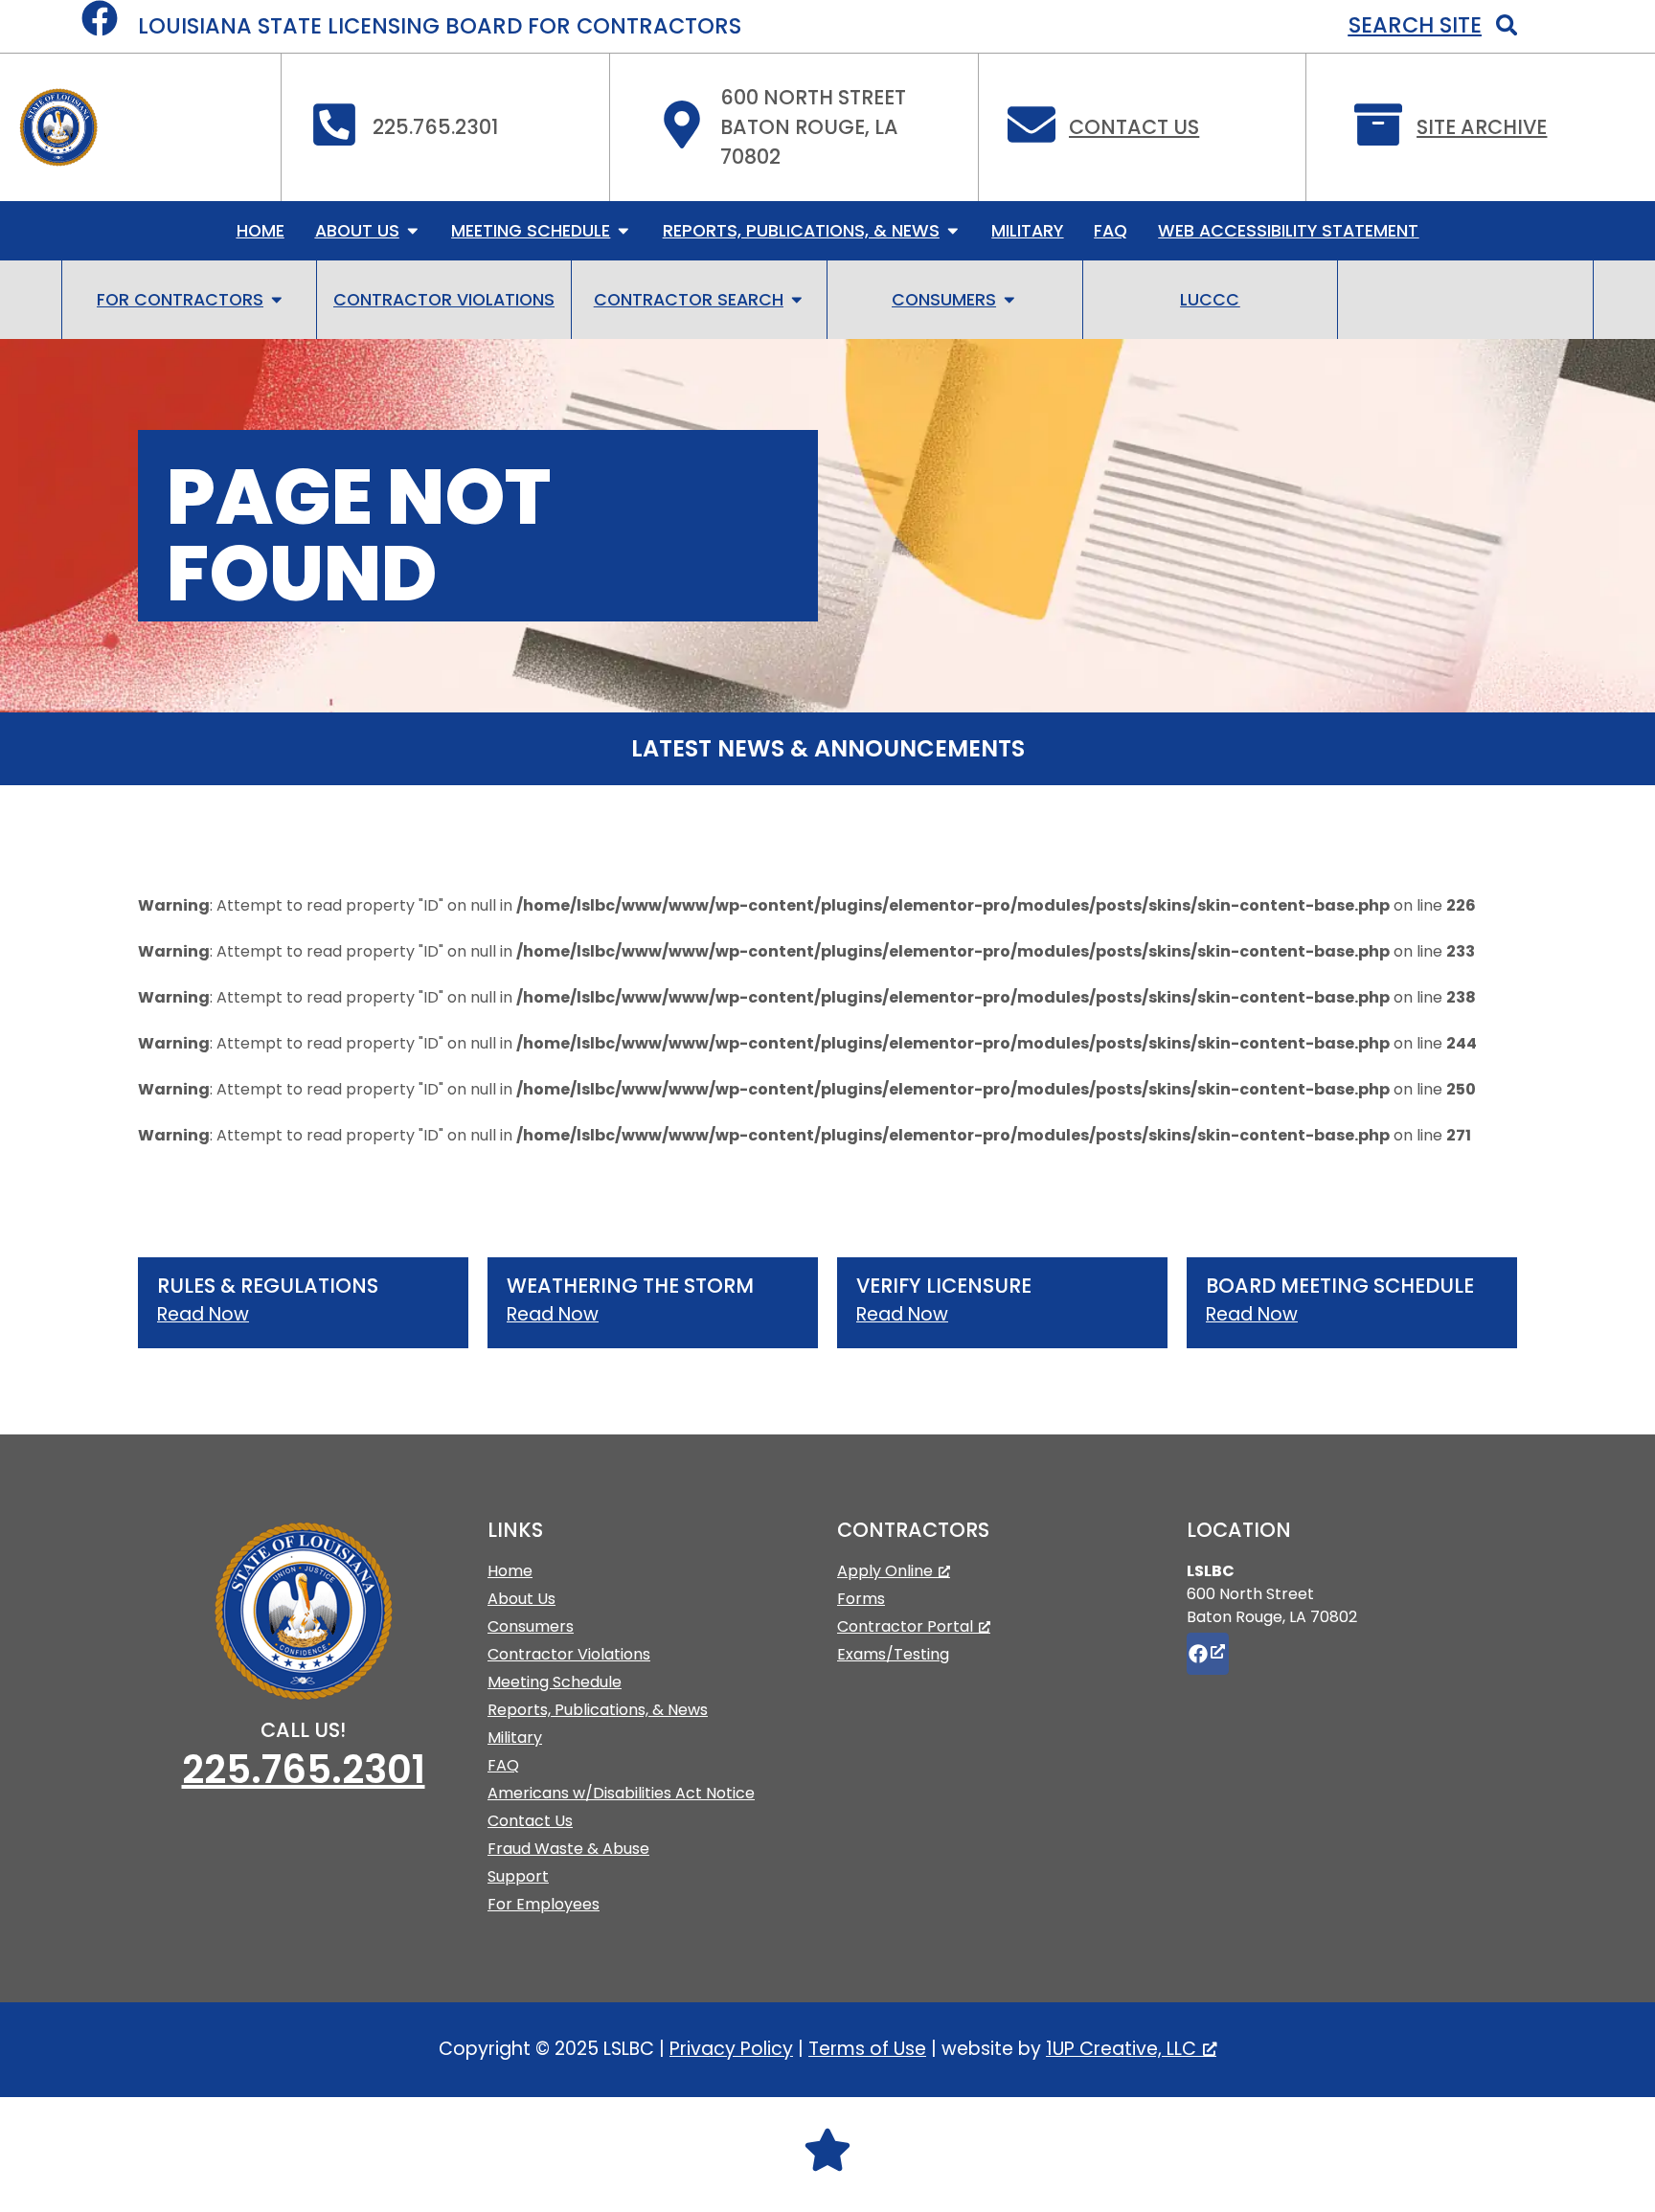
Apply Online (885, 1571)
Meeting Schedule (555, 1682)
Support (518, 1876)
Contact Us (1134, 127)
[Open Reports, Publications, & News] (953, 231)
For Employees (544, 1904)
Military (515, 1738)
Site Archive (1482, 127)
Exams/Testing (893, 1654)
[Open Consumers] (1009, 300)
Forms (861, 1599)
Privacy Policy (731, 2049)
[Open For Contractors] (277, 300)
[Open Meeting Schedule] (623, 231)
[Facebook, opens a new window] (1208, 1654)
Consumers (531, 1626)
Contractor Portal (905, 1626)
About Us (521, 1599)
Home (510, 1571)
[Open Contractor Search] (797, 300)
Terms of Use (867, 2049)
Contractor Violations (569, 1654)
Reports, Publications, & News (598, 1710)
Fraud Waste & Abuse (568, 1849)
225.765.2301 (304, 1770)
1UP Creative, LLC (1121, 2049)
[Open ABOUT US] (413, 231)
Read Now (203, 1314)
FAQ (503, 1765)
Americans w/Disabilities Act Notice (621, 1793)
